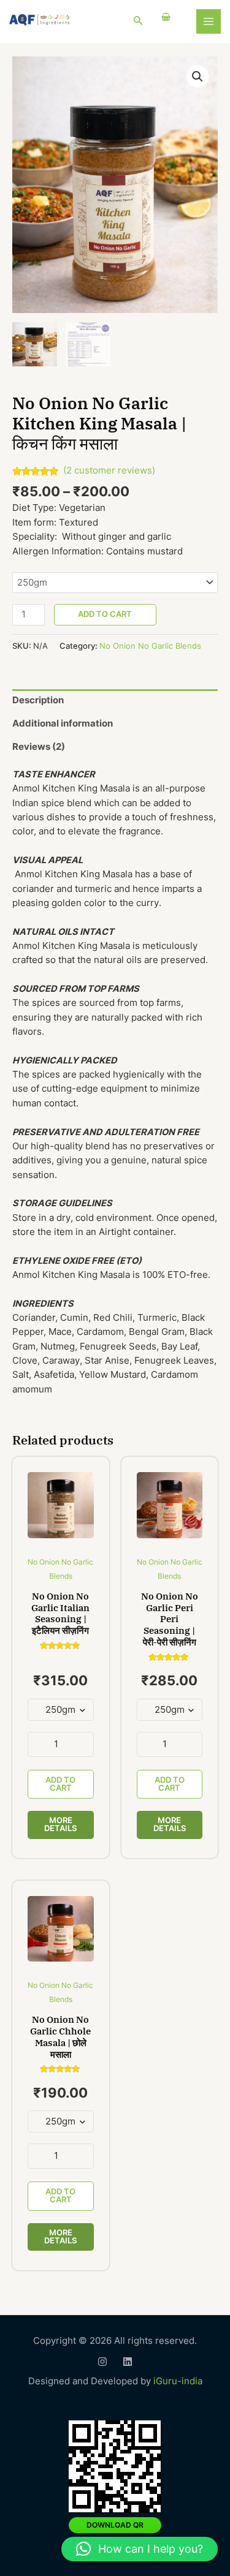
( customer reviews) (109, 470)
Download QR (115, 2525)
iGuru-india (178, 2381)
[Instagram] (102, 2362)
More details (60, 1824)
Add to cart (105, 614)
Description (38, 700)
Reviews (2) (39, 747)
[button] (140, 2549)
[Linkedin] (128, 2362)
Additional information (63, 723)
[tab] (115, 701)
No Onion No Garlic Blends (150, 646)
